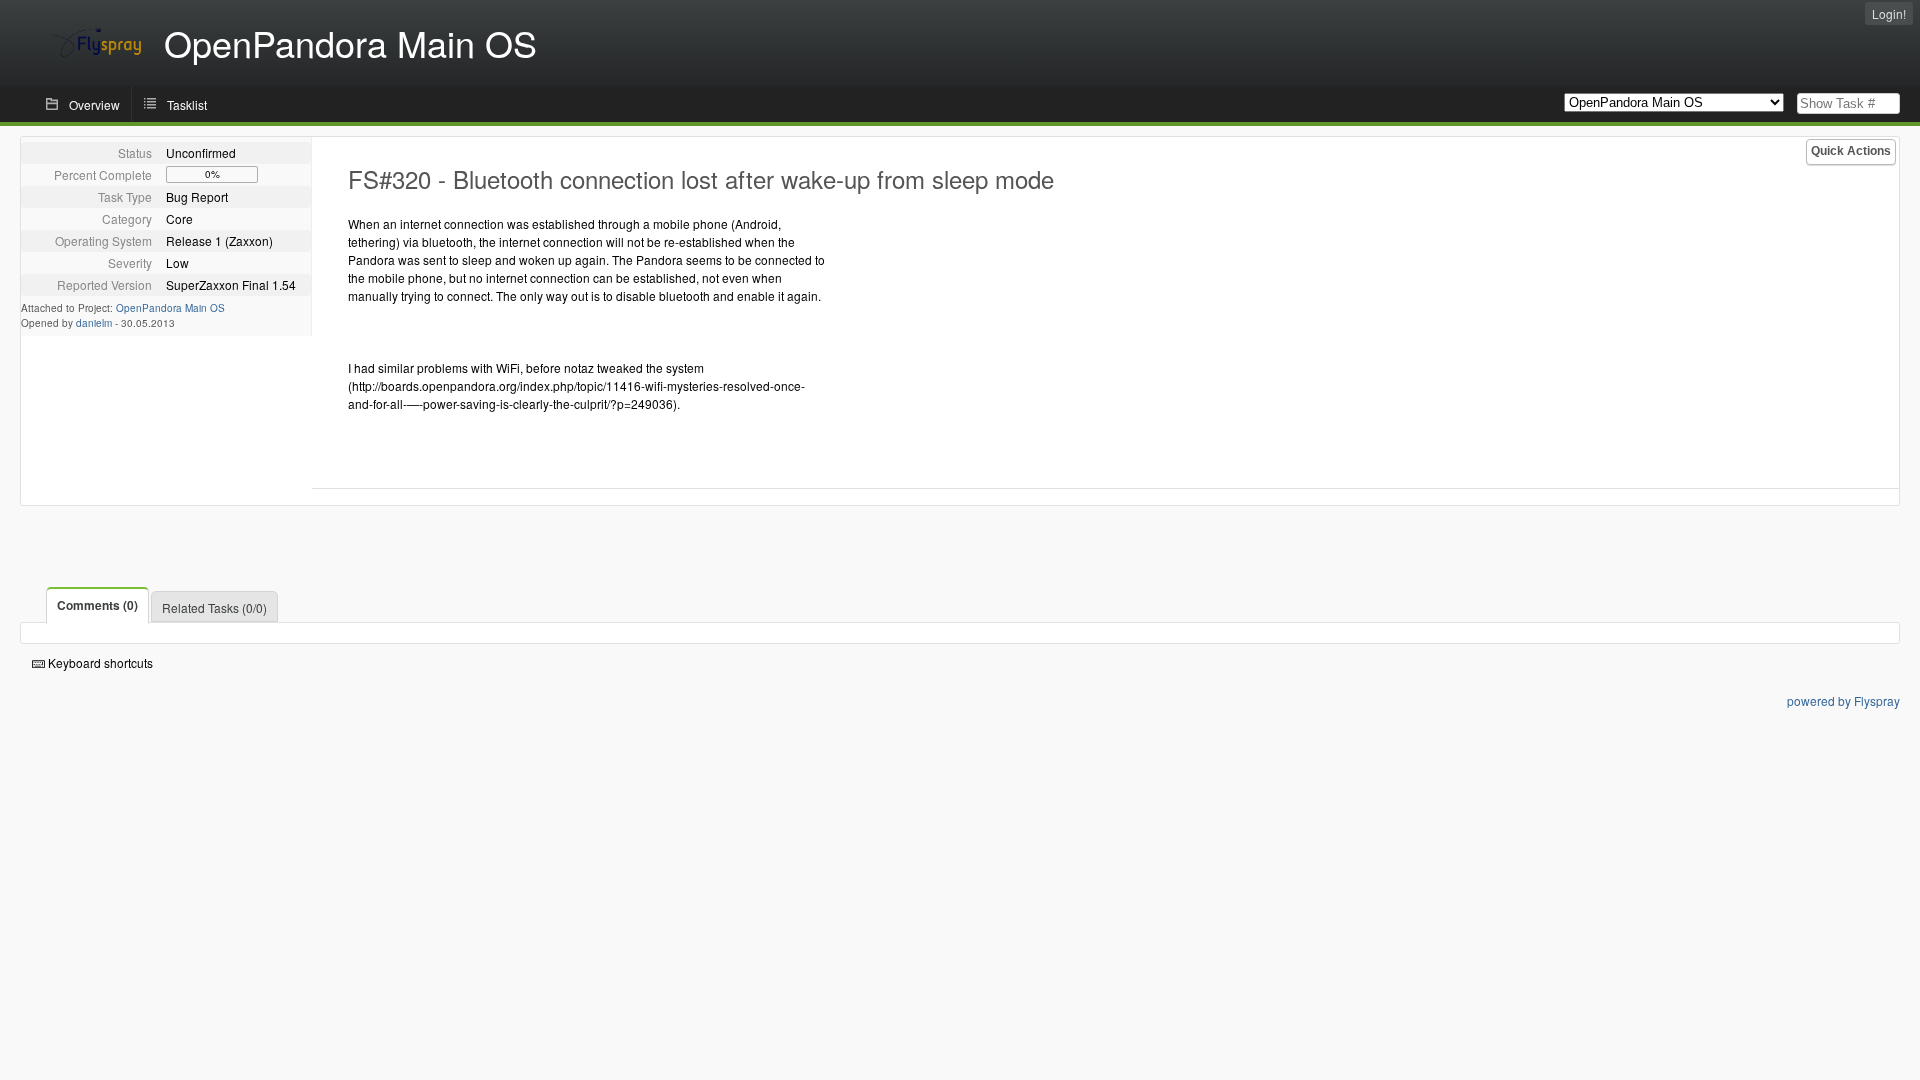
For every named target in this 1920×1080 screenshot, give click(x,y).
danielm (94, 323)
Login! (1889, 13)
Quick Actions (1851, 151)
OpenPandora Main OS (170, 308)
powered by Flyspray (1843, 700)
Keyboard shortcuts (99, 662)
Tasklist (187, 104)
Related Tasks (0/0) (214, 607)
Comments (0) (97, 605)
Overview (94, 104)
